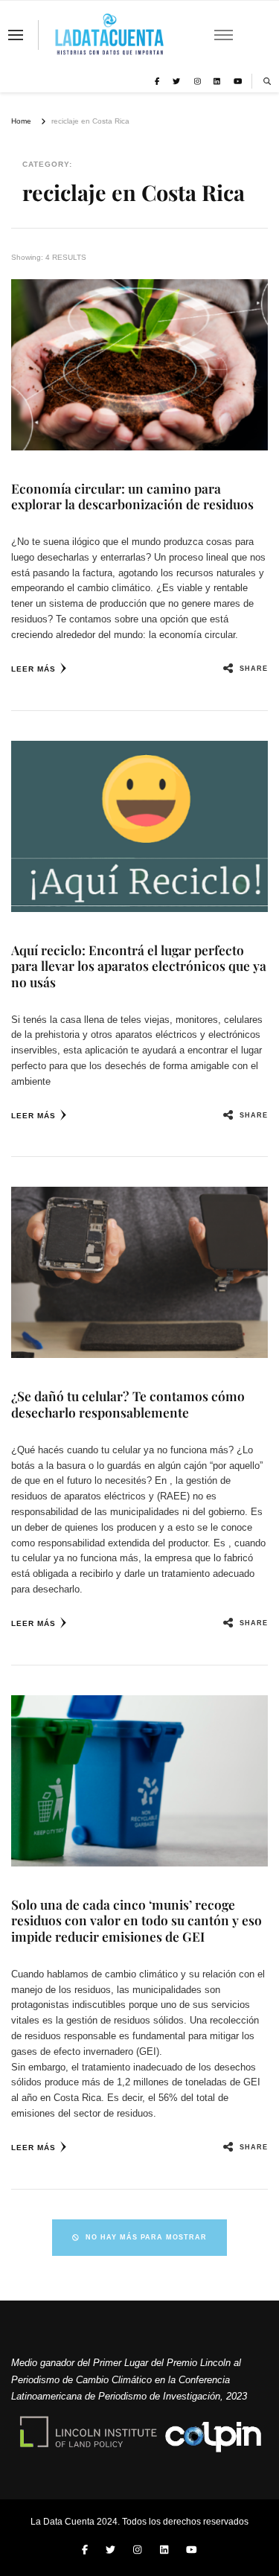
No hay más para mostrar (146, 2237)
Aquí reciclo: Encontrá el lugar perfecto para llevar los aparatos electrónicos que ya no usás (139, 966)
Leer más (33, 669)
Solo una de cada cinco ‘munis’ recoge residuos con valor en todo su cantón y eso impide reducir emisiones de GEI (137, 1920)
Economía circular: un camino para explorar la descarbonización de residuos (132, 496)
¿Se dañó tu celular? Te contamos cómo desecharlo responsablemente (128, 1404)
